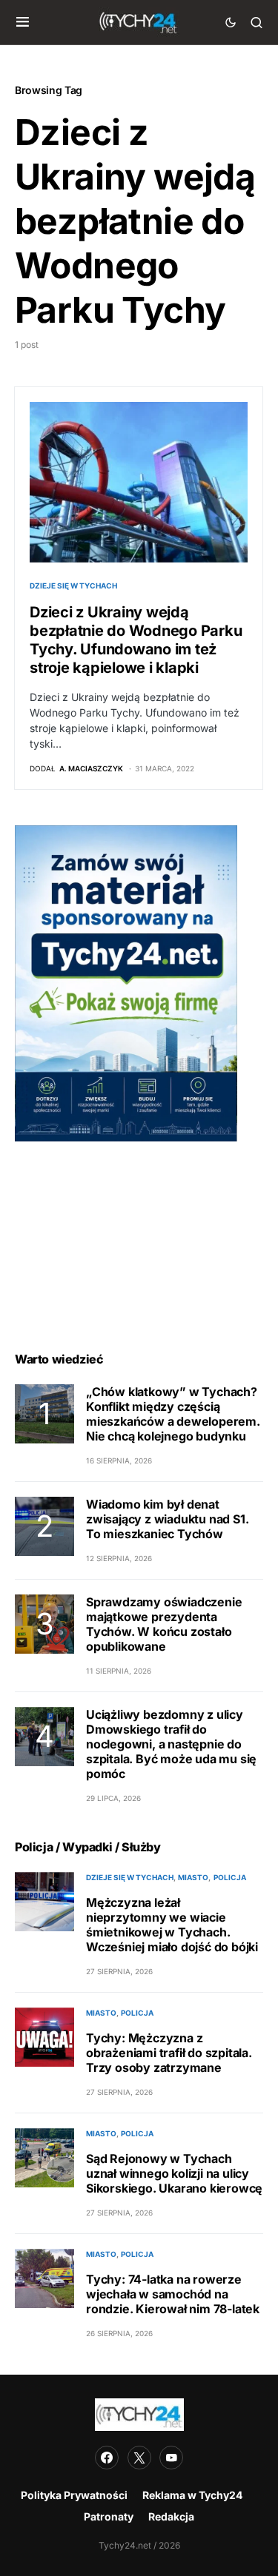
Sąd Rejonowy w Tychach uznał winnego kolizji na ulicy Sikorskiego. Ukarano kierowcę (174, 2173)
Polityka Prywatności (74, 2495)
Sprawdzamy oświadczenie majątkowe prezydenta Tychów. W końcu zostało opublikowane (164, 1624)
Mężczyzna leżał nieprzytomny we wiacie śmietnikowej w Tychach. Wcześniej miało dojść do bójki (172, 1925)
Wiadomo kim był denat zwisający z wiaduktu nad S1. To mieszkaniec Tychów (167, 1519)
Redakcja (171, 2516)
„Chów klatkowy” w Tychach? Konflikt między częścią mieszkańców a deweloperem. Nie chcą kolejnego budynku (173, 1414)
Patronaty (109, 2516)
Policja (230, 1877)
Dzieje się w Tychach (73, 586)
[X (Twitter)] (139, 2458)
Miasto (193, 1877)
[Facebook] (107, 2458)
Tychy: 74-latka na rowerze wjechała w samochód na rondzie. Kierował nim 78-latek (173, 2294)
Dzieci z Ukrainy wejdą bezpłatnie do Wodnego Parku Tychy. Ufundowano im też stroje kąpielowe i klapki (136, 640)
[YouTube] (171, 2458)
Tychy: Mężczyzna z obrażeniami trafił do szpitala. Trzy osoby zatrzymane (169, 2053)
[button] (23, 22)
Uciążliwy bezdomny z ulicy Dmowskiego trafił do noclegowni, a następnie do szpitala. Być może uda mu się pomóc (171, 1744)
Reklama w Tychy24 (192, 2495)
